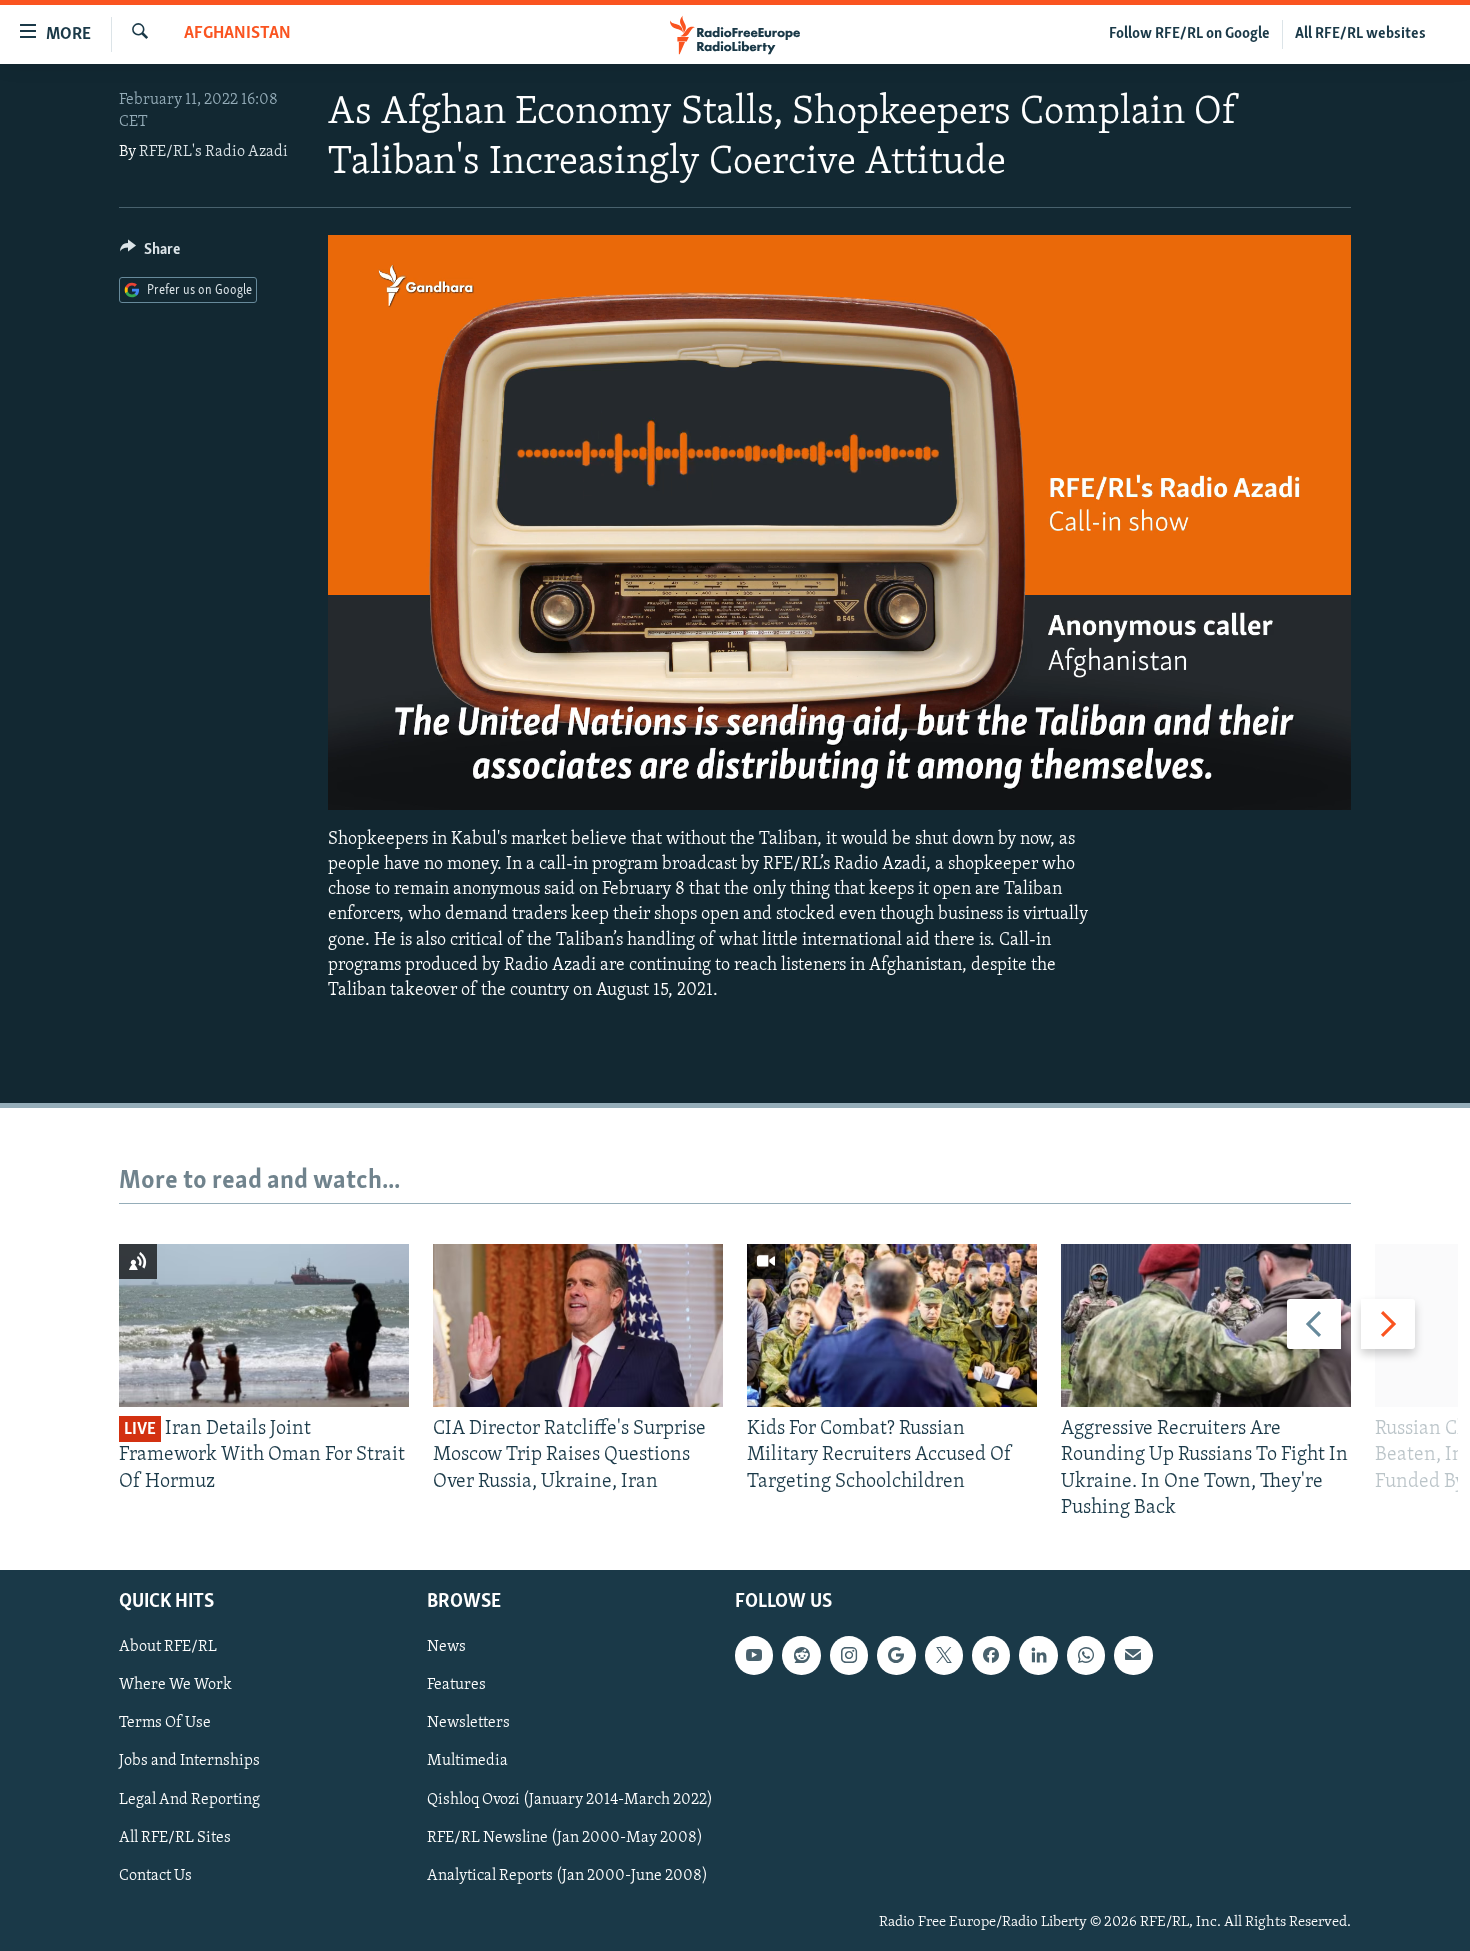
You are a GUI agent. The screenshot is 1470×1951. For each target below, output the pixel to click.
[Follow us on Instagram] (849, 1655)
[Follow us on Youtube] (754, 1655)
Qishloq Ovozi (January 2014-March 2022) (570, 1800)
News (446, 1647)
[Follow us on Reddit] (801, 1655)
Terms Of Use (165, 1724)
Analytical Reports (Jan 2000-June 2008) (567, 1876)
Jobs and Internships (189, 1762)
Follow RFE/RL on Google (1189, 34)
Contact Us (155, 1876)
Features (456, 1685)
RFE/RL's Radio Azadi (213, 152)
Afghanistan (237, 34)
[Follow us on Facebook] (991, 1655)
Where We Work (175, 1685)
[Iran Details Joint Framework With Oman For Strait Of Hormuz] (264, 1325)
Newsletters (468, 1724)
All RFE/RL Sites (175, 1838)
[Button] (150, 254)
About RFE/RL (168, 1647)
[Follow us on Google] (896, 1655)
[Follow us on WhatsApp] (1086, 1655)
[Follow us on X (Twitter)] (944, 1655)
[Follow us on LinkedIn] (1038, 1655)
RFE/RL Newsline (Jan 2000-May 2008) (565, 1838)
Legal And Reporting (189, 1800)
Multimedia (467, 1762)
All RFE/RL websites (1360, 34)
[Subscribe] (1133, 1655)
